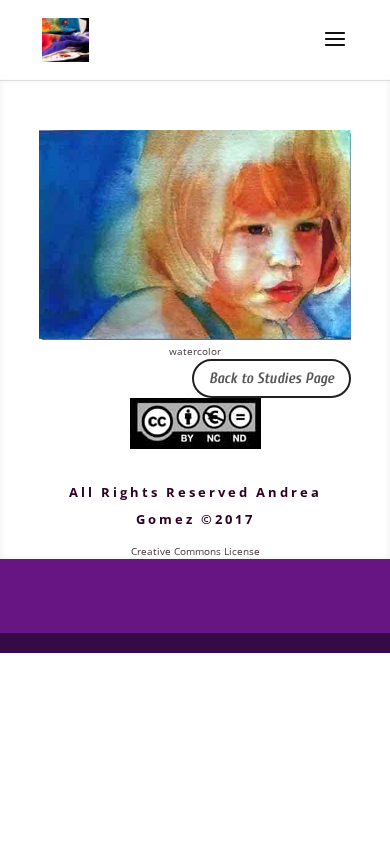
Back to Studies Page (271, 378)
